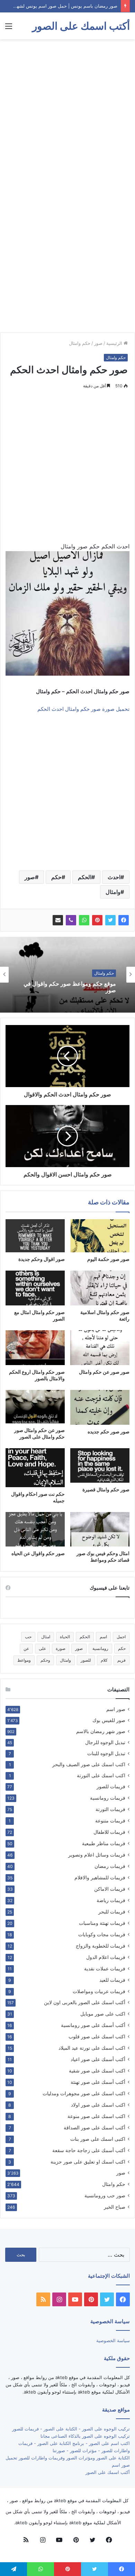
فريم (121, 1660)
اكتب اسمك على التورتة (101, 1776)
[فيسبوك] (124, 920)
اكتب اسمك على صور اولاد (98, 2105)
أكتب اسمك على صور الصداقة (94, 2127)
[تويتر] (110, 920)
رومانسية (100, 1648)
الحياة (65, 1637)
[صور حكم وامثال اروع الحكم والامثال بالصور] (35, 1348)
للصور (86, 1660)
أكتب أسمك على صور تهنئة (98, 2082)
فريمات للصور (111, 1787)
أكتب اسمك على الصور (108, 2472)
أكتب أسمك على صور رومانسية (93, 2025)
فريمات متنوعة (110, 1821)
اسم (103, 1637)
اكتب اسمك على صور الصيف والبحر (89, 1764)
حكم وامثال (80, 343)
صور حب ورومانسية (105, 2195)
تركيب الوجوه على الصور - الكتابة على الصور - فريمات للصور (71, 2429)
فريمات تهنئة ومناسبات (102, 1923)
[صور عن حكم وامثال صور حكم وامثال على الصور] (35, 1406)
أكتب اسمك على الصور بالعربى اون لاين (85, 2002)
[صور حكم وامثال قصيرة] (100, 1465)
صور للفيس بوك (109, 1720)
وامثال (113, 892)
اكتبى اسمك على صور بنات (98, 2139)
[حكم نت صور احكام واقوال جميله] (35, 1468)
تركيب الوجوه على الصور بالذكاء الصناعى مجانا (85, 2436)
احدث (114, 877)
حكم (56, 877)
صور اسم (116, 1709)
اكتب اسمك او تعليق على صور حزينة (88, 2162)
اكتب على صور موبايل (103, 2014)
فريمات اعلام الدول (106, 1957)
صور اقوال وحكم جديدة (42, 1259)
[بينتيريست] (97, 920)
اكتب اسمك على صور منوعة (96, 2116)
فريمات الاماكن (110, 1889)
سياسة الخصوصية (113, 2340)
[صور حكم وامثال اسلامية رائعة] (100, 1288)
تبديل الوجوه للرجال (105, 1742)
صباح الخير (115, 2207)
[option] (67, 975)
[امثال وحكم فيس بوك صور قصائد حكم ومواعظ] (100, 1529)
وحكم (45, 1660)
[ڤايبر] (71, 920)
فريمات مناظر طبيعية (104, 1843)
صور (98, 343)
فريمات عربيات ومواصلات (99, 1991)
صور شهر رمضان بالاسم (101, 1731)
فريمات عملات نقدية (105, 1968)
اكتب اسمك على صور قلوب (97, 2036)
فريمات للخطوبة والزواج (101, 1946)
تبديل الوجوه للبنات (106, 1753)
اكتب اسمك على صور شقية (97, 2071)
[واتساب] (84, 920)
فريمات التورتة (110, 1809)
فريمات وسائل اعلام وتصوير (97, 1855)
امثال (46, 1637)
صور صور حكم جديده (109, 1431)
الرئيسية (115, 343)
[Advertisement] (67, 113)
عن (26, 1648)
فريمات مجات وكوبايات (102, 1934)
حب (28, 1637)
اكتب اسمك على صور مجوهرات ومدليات (84, 2093)
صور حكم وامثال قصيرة (106, 1489)
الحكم (85, 877)
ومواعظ (24, 1660)
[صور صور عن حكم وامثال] (100, 1348)
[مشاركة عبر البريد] (58, 920)
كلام (104, 1660)
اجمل (121, 1637)
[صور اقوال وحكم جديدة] (35, 1236)
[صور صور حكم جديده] (100, 1407)
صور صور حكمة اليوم (108, 1259)
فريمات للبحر (112, 1912)
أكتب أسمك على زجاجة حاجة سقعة (89, 2150)
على (42, 1648)
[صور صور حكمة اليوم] (100, 1236)
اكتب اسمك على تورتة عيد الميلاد (92, 2048)
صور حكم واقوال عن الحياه (38, 1553)
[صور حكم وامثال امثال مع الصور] (35, 1288)
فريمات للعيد (112, 1980)
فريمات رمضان (110, 1866)
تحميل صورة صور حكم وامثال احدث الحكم (83, 709)
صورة (61, 1648)
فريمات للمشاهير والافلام (100, 1877)
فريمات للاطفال (109, 1832)
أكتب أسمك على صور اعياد (98, 2059)
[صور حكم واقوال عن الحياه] (35, 1529)
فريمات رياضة (111, 1900)
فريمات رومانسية (108, 1798)
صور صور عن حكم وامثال (104, 1372)
